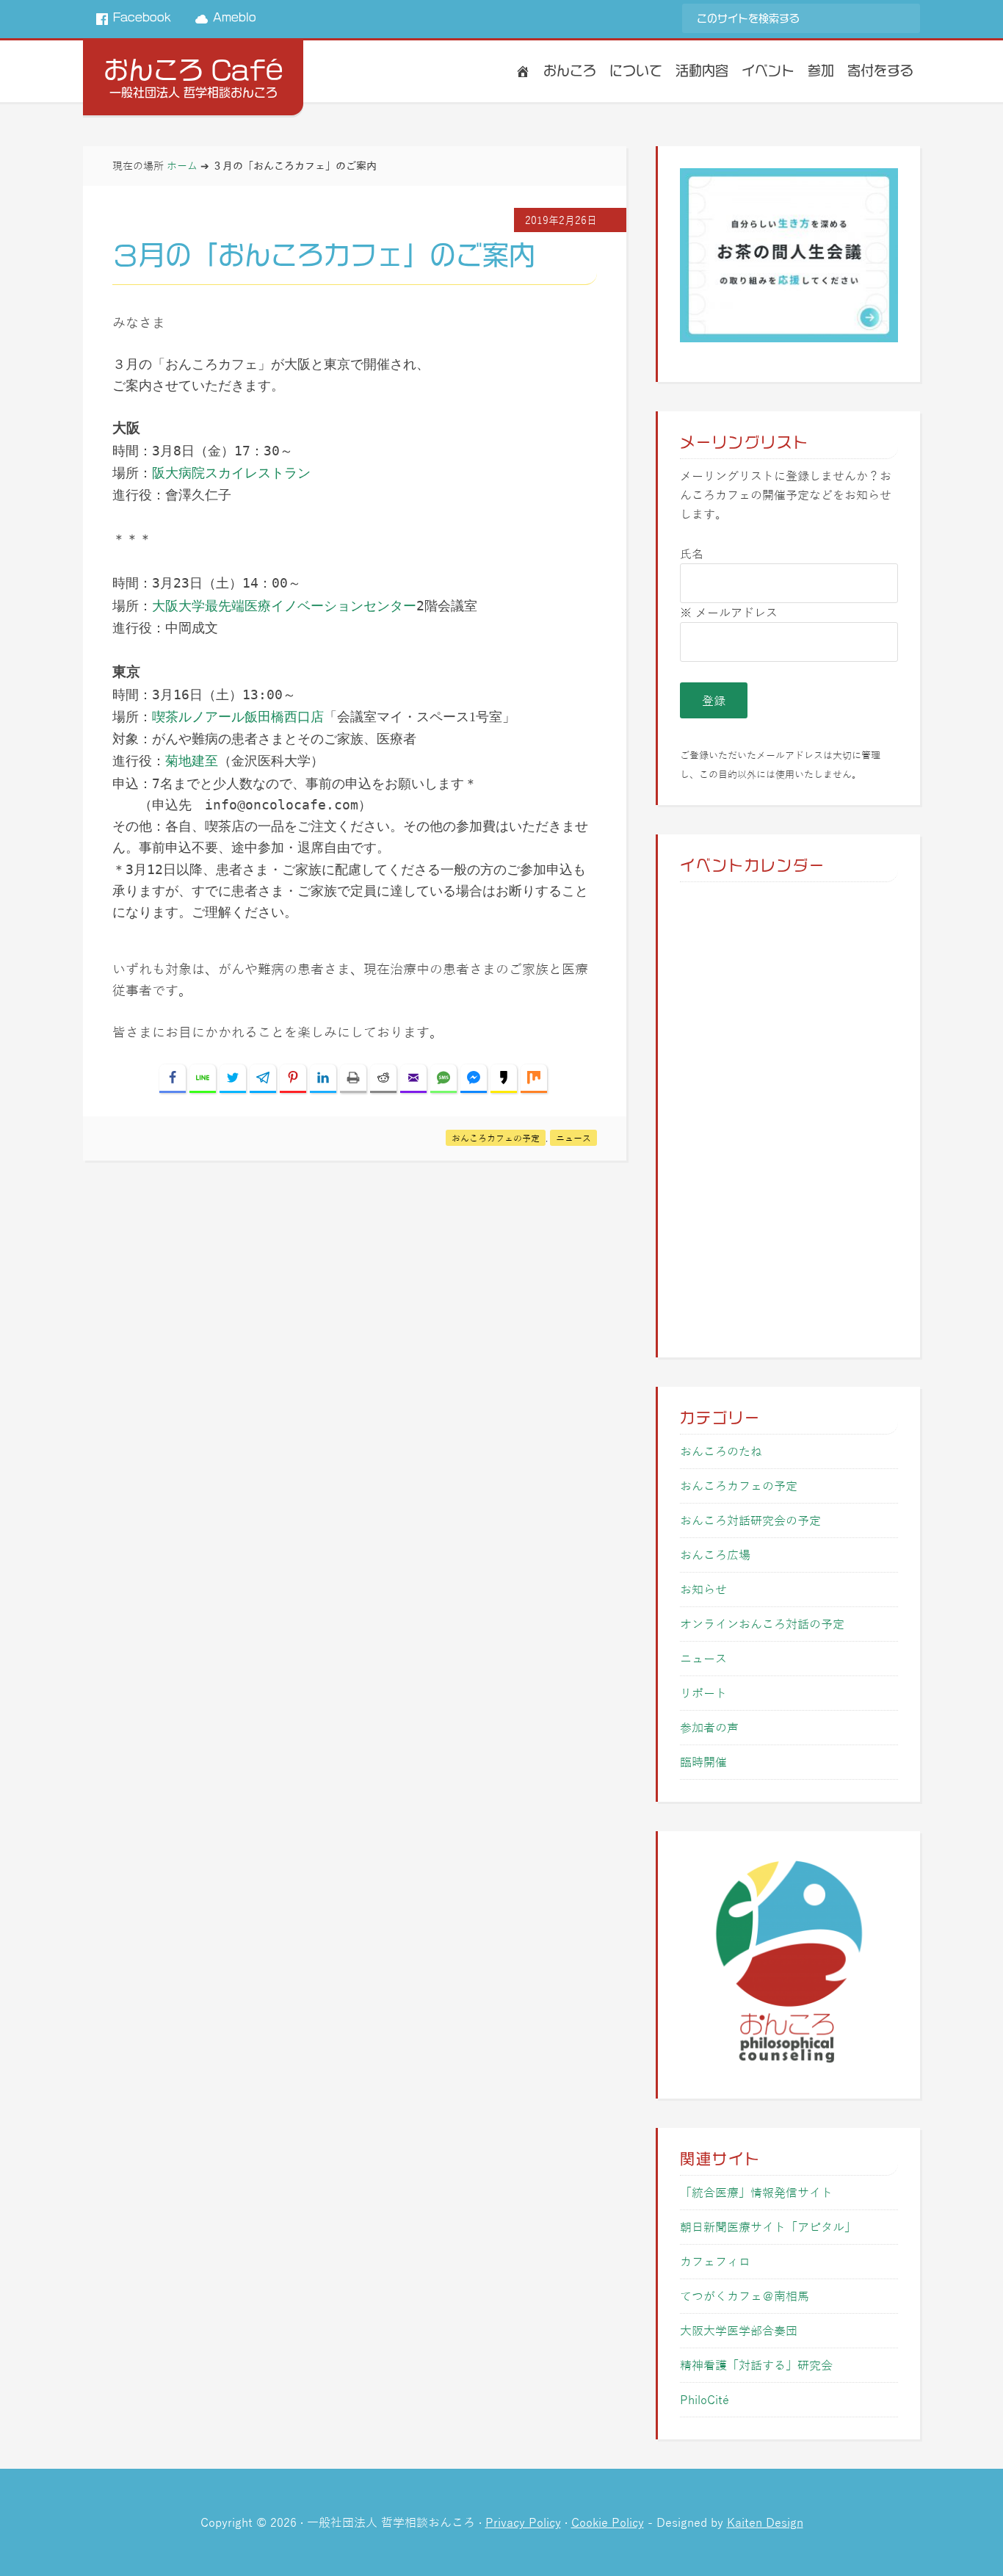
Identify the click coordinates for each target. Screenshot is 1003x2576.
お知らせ (703, 1589)
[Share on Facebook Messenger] (474, 1079)
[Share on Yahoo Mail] (413, 1079)
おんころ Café (193, 70)
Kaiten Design (765, 2522)
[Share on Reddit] (383, 1079)
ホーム (182, 165)
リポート (703, 1693)
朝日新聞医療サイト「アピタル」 (768, 2227)
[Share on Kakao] (504, 1079)
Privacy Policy (523, 2522)
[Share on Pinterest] (293, 1079)
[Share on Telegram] (263, 1079)
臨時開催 (703, 1762)
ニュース (573, 1138)
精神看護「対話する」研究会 (756, 2365)
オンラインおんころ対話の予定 (762, 1624)
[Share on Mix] (534, 1079)
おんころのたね (721, 1451)
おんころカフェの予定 (496, 1138)
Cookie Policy (608, 2522)
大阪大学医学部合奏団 (739, 2330)
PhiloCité (705, 2399)
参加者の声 (709, 1727)
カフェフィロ (715, 2261)
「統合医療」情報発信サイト (756, 2192)
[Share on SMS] (443, 1079)
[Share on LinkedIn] (323, 1079)
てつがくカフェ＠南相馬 (745, 2296)
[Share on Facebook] (173, 1079)
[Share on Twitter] (233, 1079)
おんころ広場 (715, 1555)
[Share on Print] (353, 1079)
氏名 (692, 553)
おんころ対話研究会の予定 (750, 1520)
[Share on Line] (203, 1079)
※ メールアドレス (729, 612)
